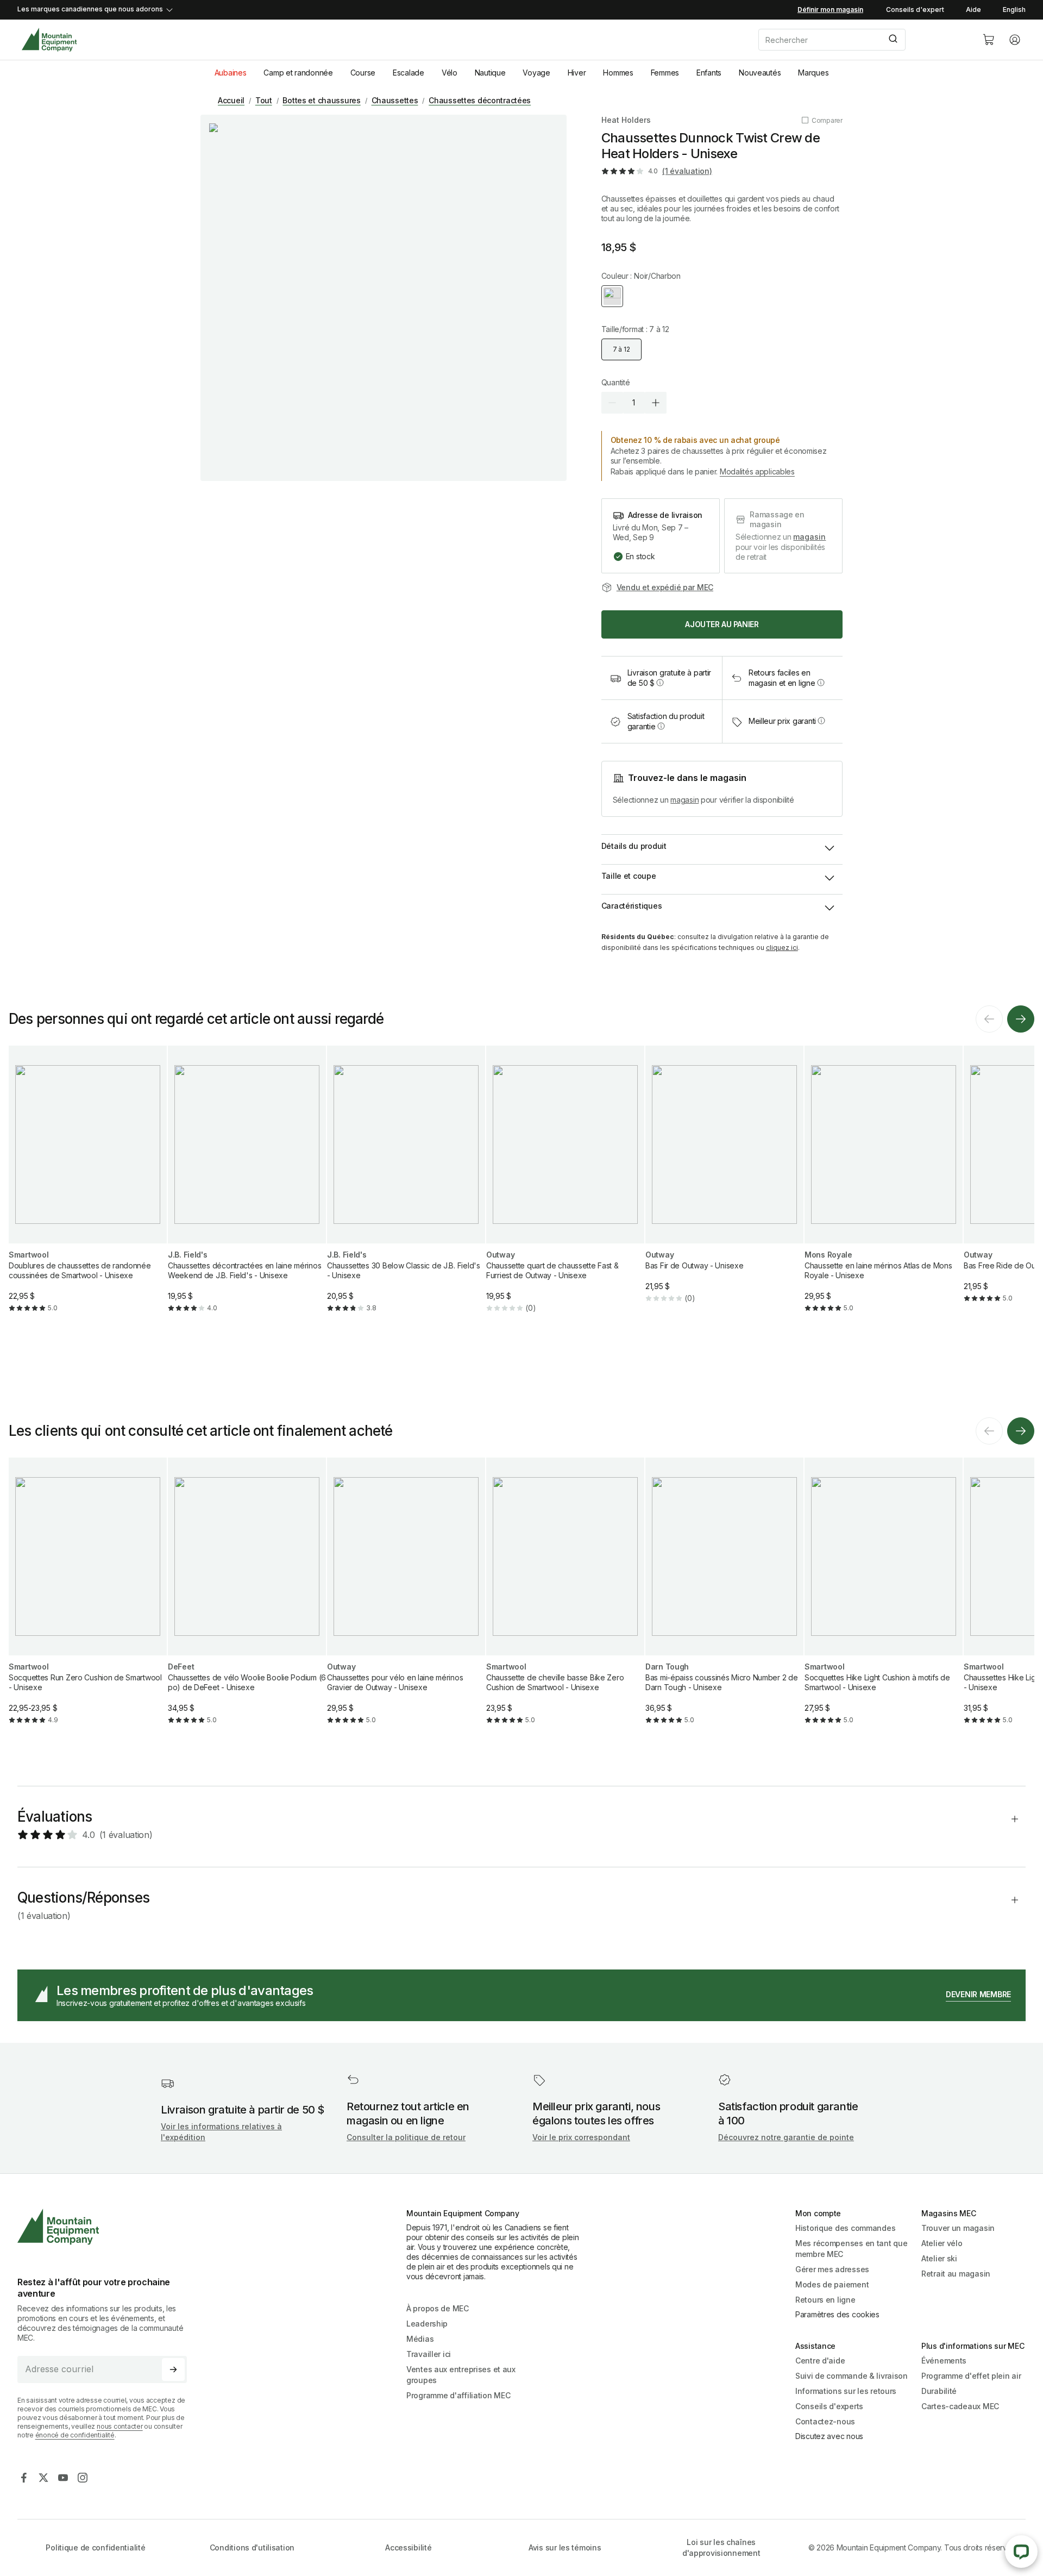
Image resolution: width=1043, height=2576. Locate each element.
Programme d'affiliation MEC (458, 2395)
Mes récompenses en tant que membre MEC (851, 2249)
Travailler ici (429, 2354)
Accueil (231, 100)
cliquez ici (782, 948)
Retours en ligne (825, 2300)
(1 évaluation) (687, 171)
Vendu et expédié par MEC (665, 587)
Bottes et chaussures (321, 100)
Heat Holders (626, 120)
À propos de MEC (438, 2308)
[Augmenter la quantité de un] (656, 403)
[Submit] (892, 40)
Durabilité (939, 2391)
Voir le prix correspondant (581, 2137)
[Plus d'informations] (660, 683)
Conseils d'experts (829, 2406)
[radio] (612, 296)
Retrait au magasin (956, 2274)
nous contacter (120, 2426)
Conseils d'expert (915, 10)
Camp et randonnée (298, 73)
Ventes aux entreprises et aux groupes (461, 2375)
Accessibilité (408, 2547)
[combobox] (862, 40)
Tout (264, 100)
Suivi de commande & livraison (852, 2376)
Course (363, 73)
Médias (420, 2339)
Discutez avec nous (829, 2436)
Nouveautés (760, 73)
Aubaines (231, 73)
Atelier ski (939, 2258)
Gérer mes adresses (832, 2269)
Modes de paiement (832, 2284)
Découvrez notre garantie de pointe (786, 2137)
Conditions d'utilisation (252, 2547)
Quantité (616, 382)
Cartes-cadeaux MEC (960, 2406)
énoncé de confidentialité (75, 2435)
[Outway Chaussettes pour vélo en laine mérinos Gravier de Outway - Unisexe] (406, 1600)
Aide (973, 10)
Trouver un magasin (958, 2228)
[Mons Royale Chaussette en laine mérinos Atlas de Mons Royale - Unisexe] (884, 1188)
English (1014, 10)
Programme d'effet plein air (971, 2376)
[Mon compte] (1015, 40)
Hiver (577, 73)
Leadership (427, 2324)
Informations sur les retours (846, 2391)
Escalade (409, 73)
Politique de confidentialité (95, 2547)
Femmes (665, 73)
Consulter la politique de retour (406, 2137)
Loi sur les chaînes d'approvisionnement (721, 2547)
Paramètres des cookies (837, 2314)
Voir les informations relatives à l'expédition (221, 2132)
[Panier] (989, 40)
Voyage (536, 73)
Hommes (618, 73)
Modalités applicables (757, 471)
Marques (813, 73)
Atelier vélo (942, 2243)
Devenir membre (978, 1994)
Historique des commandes (845, 2228)
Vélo (450, 73)
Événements (944, 2361)
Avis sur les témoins (565, 2547)
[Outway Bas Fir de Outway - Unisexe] (724, 1183)
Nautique (490, 73)
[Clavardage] (1021, 2552)
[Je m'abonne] (173, 2369)
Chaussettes (395, 100)
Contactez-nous (825, 2421)
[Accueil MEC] (49, 40)
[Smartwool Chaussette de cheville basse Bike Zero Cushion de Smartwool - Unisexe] (565, 1600)
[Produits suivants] (1021, 1019)
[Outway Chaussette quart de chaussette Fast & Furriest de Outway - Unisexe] (565, 1188)
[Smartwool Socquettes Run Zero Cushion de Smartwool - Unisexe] (88, 1600)
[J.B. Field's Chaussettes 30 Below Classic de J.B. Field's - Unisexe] (406, 1188)
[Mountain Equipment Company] (106, 2227)
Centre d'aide (820, 2361)
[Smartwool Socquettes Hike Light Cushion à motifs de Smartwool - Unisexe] (884, 1600)
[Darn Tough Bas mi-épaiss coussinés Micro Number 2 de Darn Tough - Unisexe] (724, 1600)
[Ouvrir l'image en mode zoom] (384, 298)
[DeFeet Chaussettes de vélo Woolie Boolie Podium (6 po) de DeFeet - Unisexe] (247, 1600)
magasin (809, 537)
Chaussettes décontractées (480, 100)
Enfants (709, 73)
